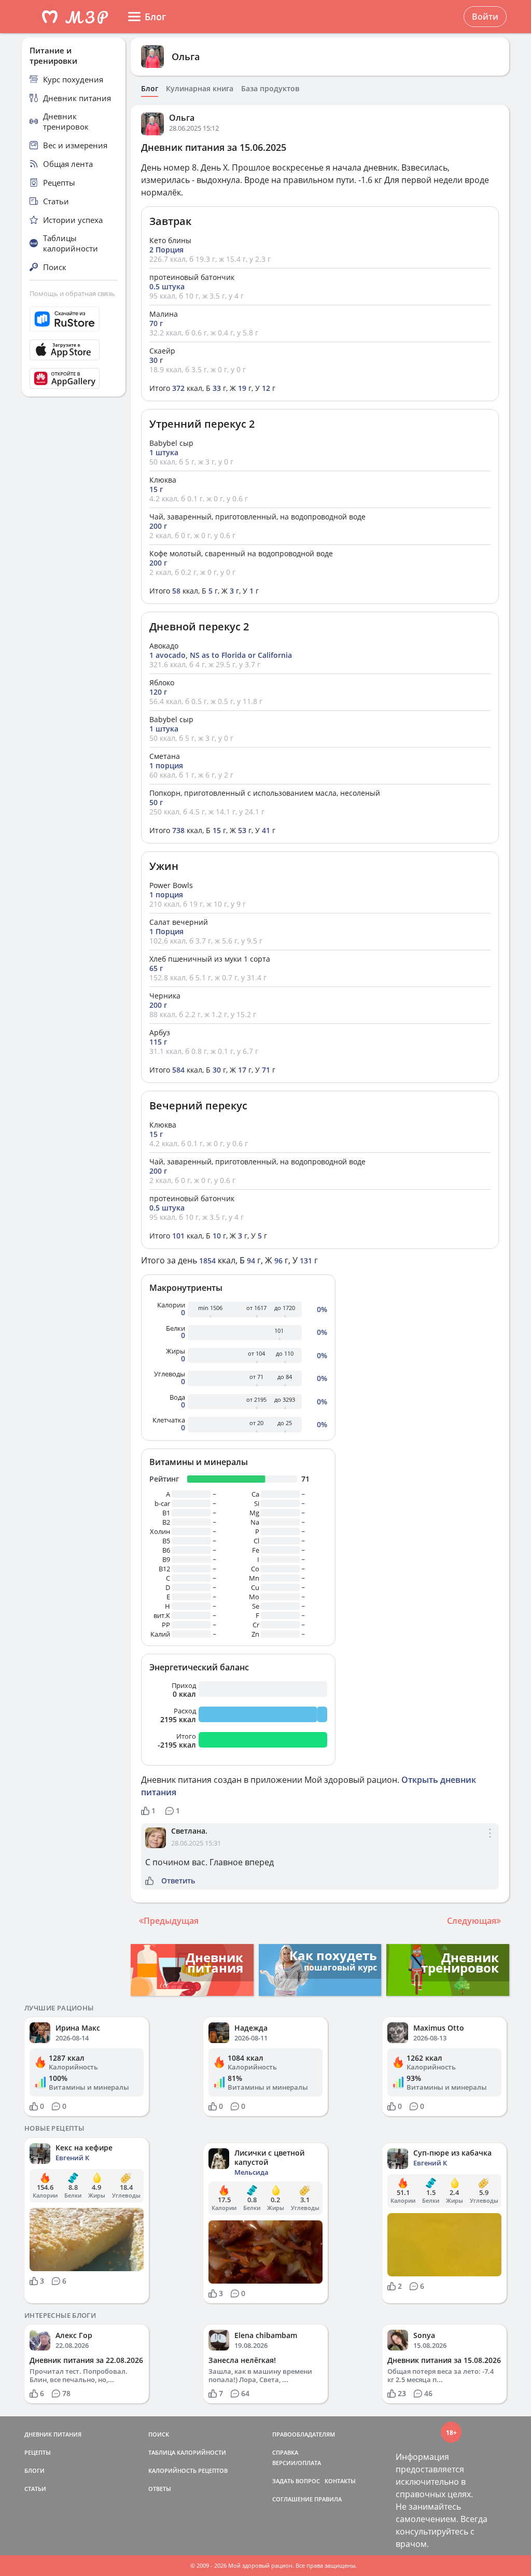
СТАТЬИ (35, 2489)
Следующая (472, 1921)
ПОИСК (159, 2434)
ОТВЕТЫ (160, 2489)
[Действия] (490, 1842)
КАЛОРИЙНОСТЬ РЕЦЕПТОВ (188, 2471)
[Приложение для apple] (74, 350)
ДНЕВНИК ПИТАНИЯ (53, 2434)
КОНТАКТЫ (340, 2481)
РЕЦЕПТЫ (38, 2452)
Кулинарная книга (200, 89)
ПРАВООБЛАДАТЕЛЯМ (304, 2434)
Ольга (186, 57)
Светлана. (189, 1831)
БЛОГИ (34, 2471)
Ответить (178, 1881)
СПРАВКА (285, 2452)
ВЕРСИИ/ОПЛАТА (297, 2463)
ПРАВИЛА (328, 2499)
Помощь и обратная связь (72, 293)
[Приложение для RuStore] (74, 319)
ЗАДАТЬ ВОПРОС (296, 2481)
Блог (150, 89)
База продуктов (270, 89)
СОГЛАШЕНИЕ (292, 2499)
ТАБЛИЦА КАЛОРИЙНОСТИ (187, 2452)
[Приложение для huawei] (74, 378)
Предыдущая (171, 1921)
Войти (485, 17)
